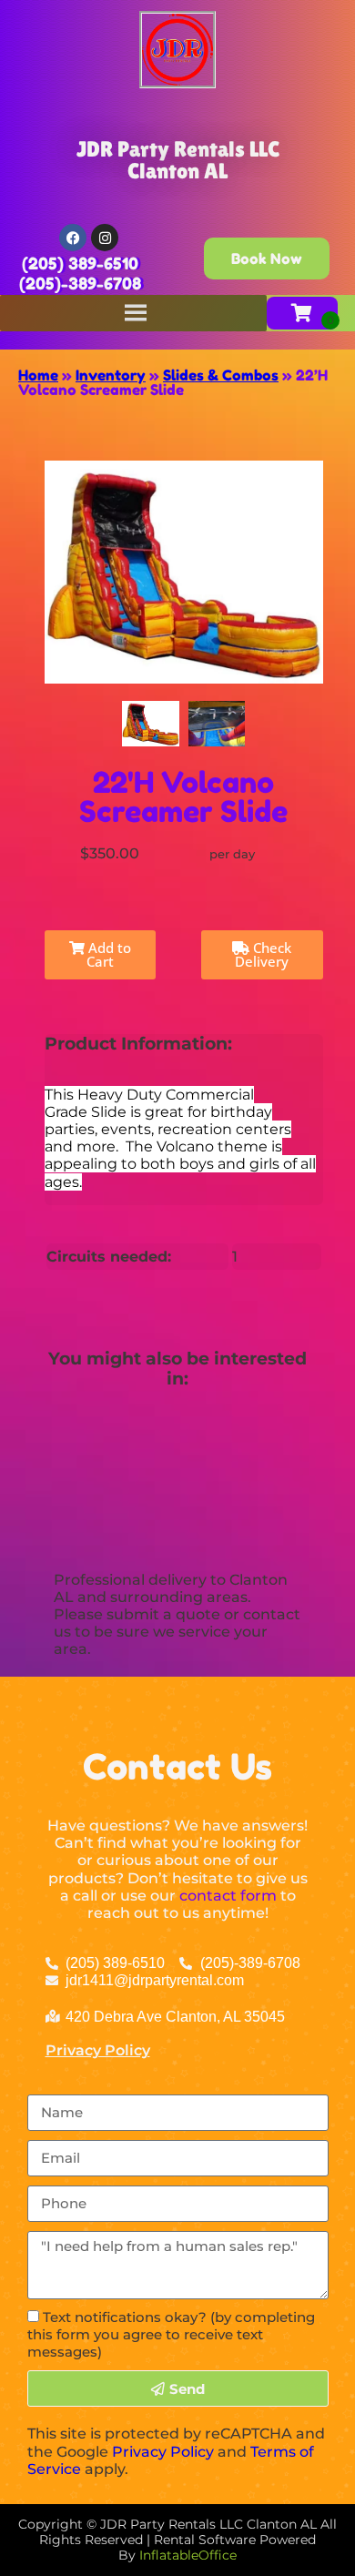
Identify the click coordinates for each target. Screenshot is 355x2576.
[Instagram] (105, 238)
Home (38, 375)
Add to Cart (108, 954)
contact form (228, 1896)
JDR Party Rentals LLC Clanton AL (178, 160)
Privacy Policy (98, 2050)
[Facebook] (73, 238)
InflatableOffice (188, 2555)
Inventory (111, 375)
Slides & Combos (221, 375)
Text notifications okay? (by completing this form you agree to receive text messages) (171, 2334)
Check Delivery (263, 954)
